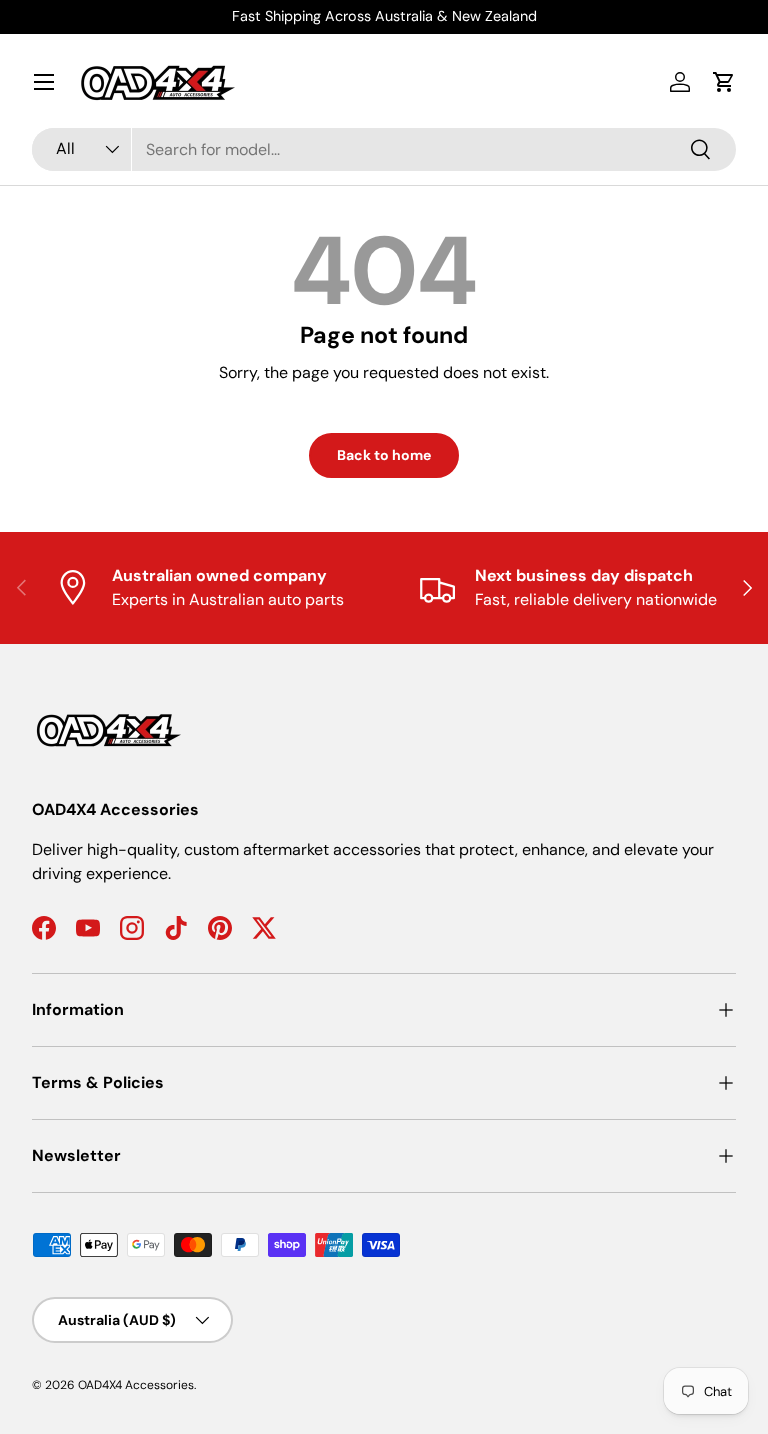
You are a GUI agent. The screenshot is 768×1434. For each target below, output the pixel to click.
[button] (724, 82)
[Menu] (44, 82)
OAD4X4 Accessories (136, 1385)
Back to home (384, 455)
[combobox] (384, 149)
